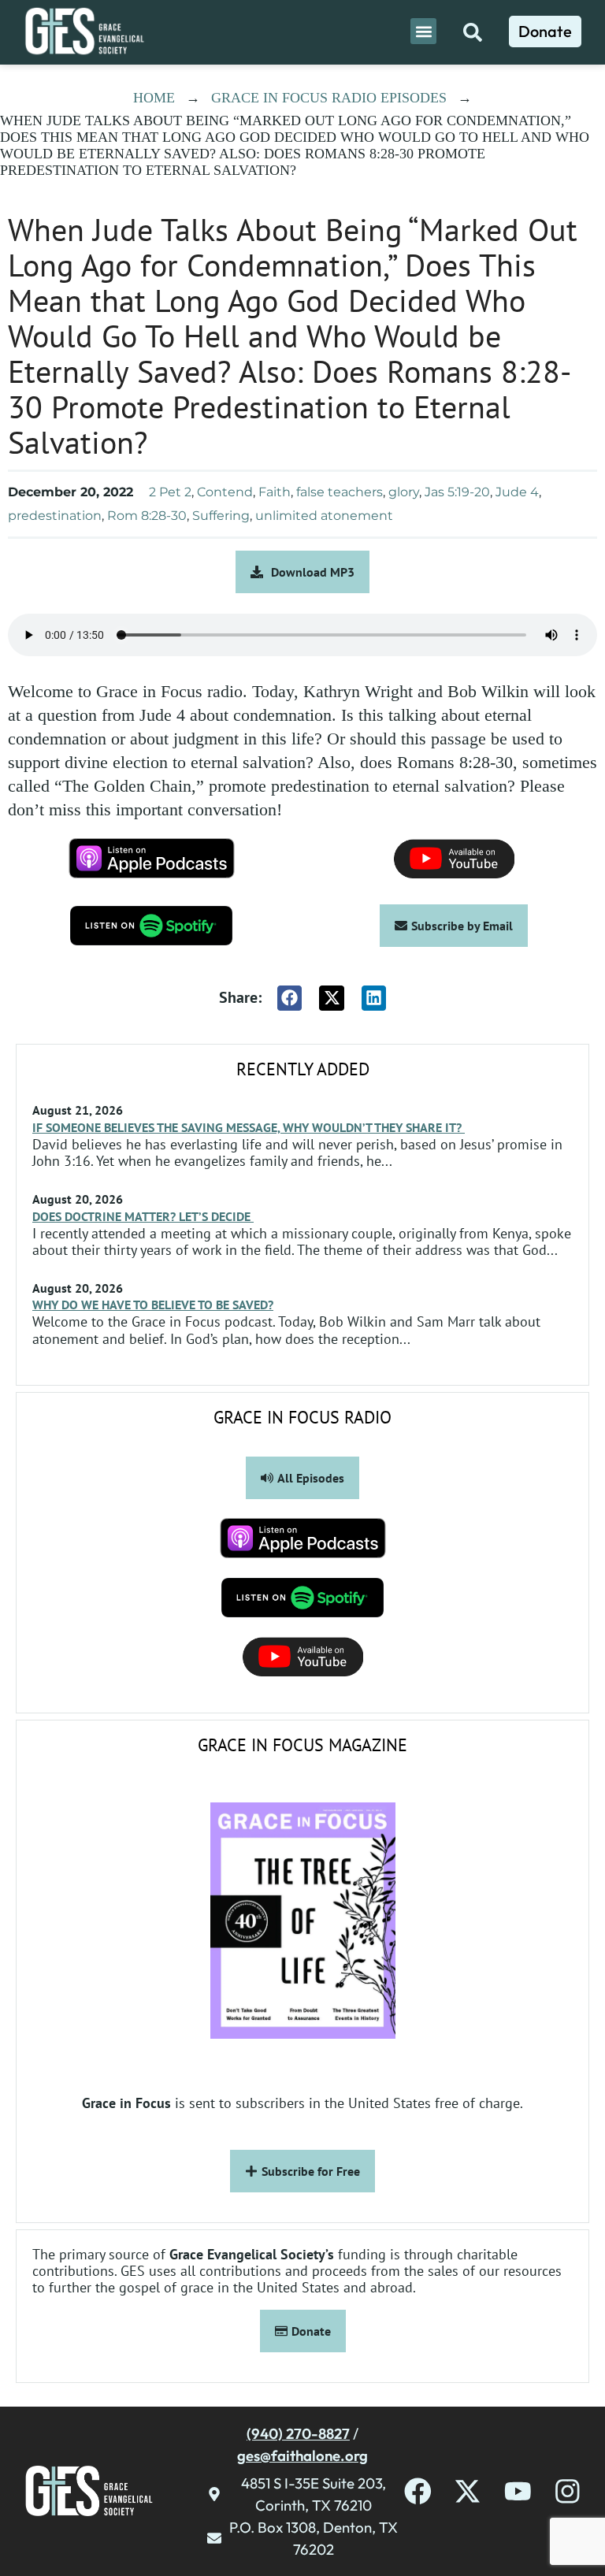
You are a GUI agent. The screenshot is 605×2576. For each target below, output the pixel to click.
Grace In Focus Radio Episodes (329, 98)
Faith (275, 492)
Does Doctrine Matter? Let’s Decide (143, 1216)
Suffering (221, 516)
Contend (225, 492)
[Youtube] (518, 2491)
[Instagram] (568, 2491)
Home (154, 98)
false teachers (340, 492)
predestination (55, 516)
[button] (423, 31)
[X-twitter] (468, 2491)
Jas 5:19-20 (457, 492)
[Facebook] (418, 2491)
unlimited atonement (324, 516)
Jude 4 (517, 492)
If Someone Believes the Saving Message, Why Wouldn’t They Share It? (249, 1127)
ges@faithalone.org (302, 2455)
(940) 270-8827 (298, 2433)
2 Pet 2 (170, 492)
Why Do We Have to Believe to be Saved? (153, 1305)
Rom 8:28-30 (147, 516)
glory (404, 492)
